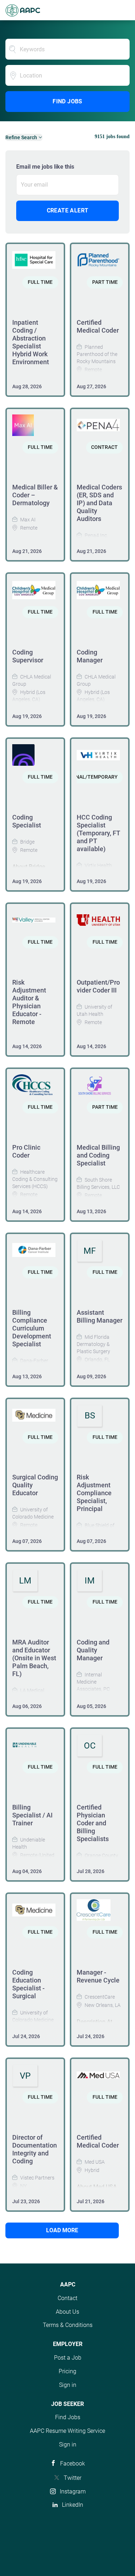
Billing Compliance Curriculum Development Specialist (32, 1328)
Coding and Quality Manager (93, 1650)
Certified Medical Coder (98, 326)
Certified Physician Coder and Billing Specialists (93, 1823)
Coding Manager (90, 656)
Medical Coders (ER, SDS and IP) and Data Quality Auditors (99, 503)
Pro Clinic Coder (26, 1151)
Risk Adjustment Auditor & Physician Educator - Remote (29, 1002)
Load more (62, 2230)
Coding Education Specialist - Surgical (28, 1984)
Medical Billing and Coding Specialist (98, 1155)
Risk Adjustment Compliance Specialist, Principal (94, 1493)
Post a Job (68, 2358)
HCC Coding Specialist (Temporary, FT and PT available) (98, 833)
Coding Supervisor (28, 656)
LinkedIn (73, 2505)
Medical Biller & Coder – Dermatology (35, 495)
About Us (67, 2312)
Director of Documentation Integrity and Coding (35, 2149)
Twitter (73, 2478)
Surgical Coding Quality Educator (35, 1485)
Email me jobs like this (45, 167)
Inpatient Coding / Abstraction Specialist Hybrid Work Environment (31, 342)
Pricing (67, 2371)
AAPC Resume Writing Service (67, 2431)
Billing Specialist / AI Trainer (32, 1815)
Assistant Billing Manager (100, 1316)
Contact (67, 2298)
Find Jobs (67, 101)
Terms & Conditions (68, 2325)
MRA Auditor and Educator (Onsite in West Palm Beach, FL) (34, 1658)
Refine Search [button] (21, 137)
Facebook (73, 2464)
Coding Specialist (27, 821)
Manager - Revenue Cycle (98, 1976)
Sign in (68, 2385)
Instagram (73, 2491)
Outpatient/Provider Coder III (98, 986)
